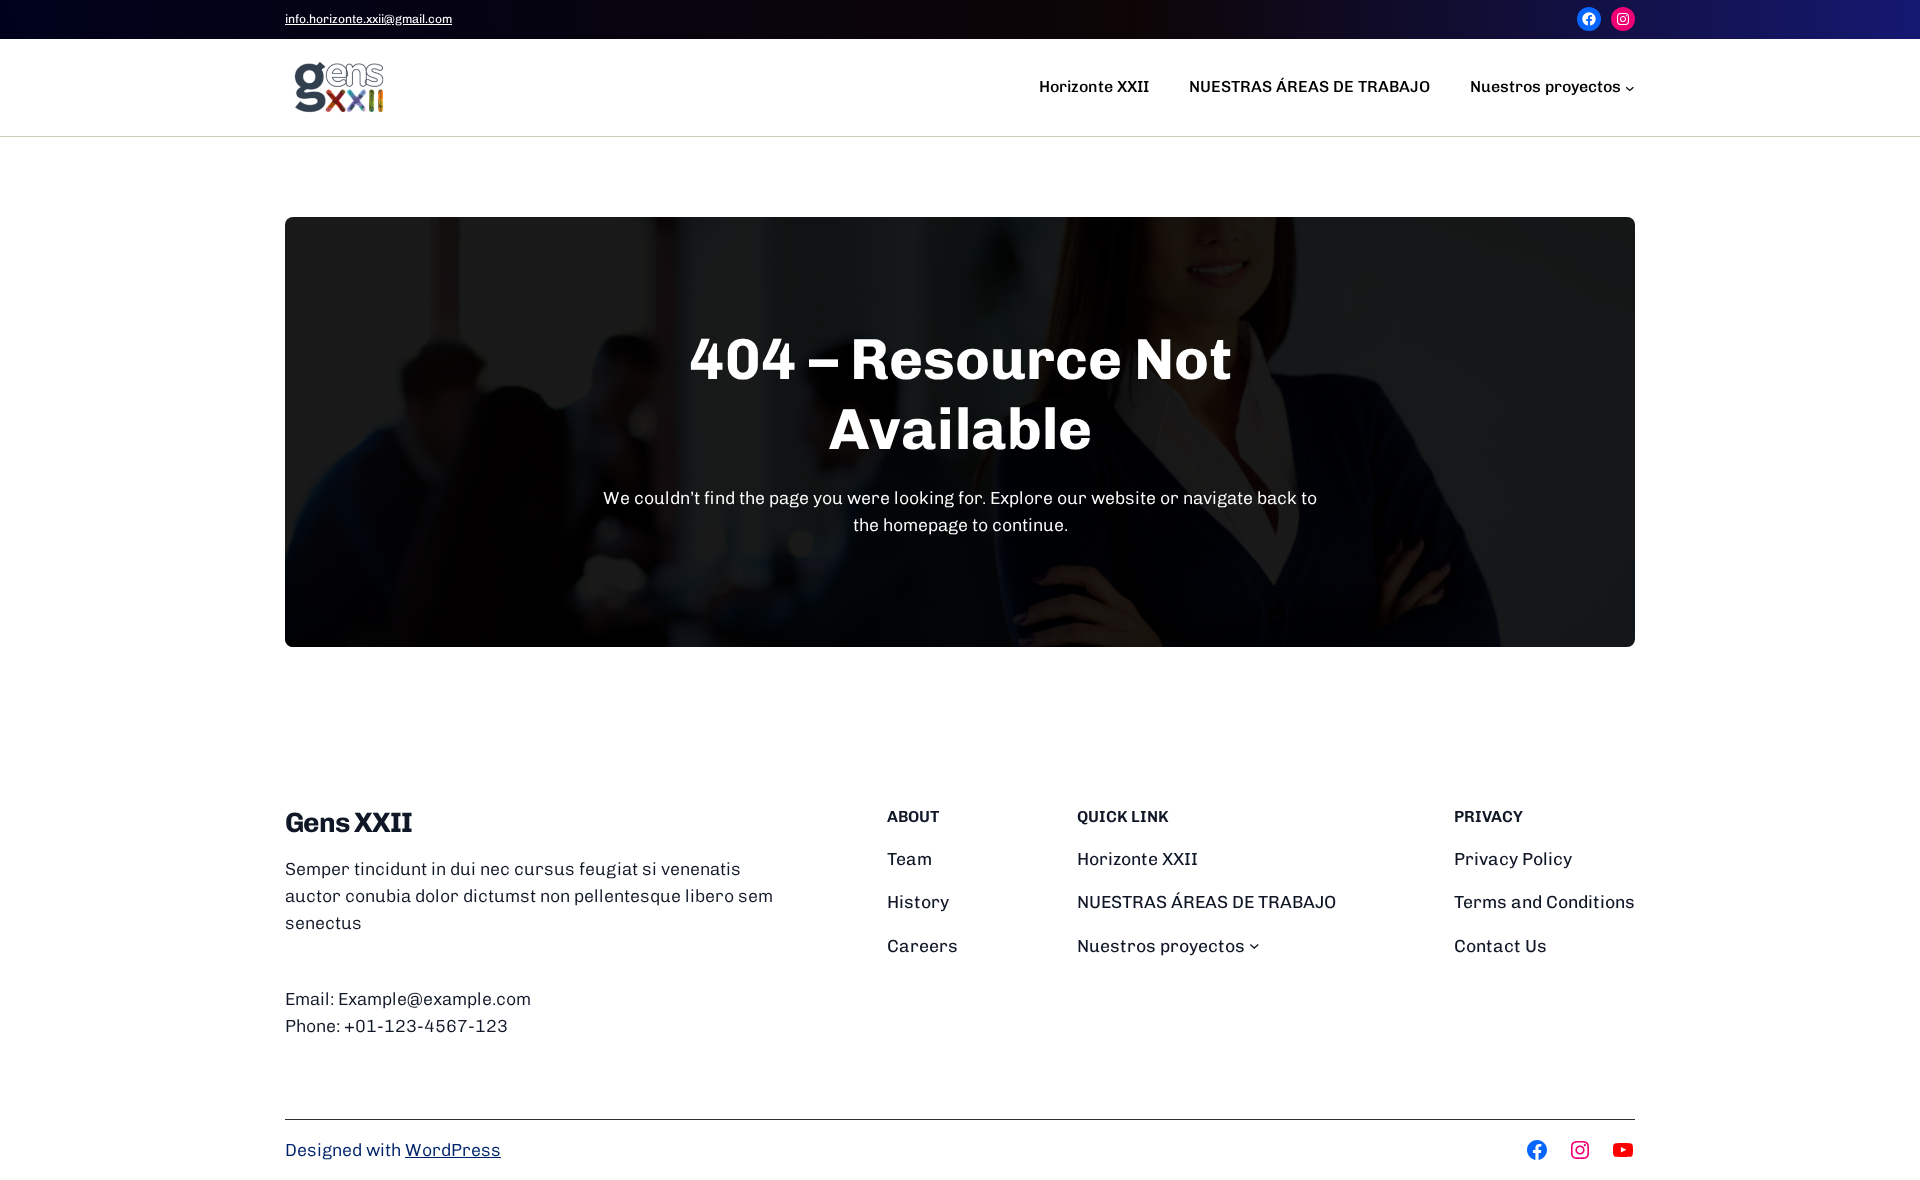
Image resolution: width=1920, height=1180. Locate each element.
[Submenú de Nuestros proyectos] (1630, 87)
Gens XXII (348, 822)
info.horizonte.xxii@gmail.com (368, 19)
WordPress (453, 1149)
